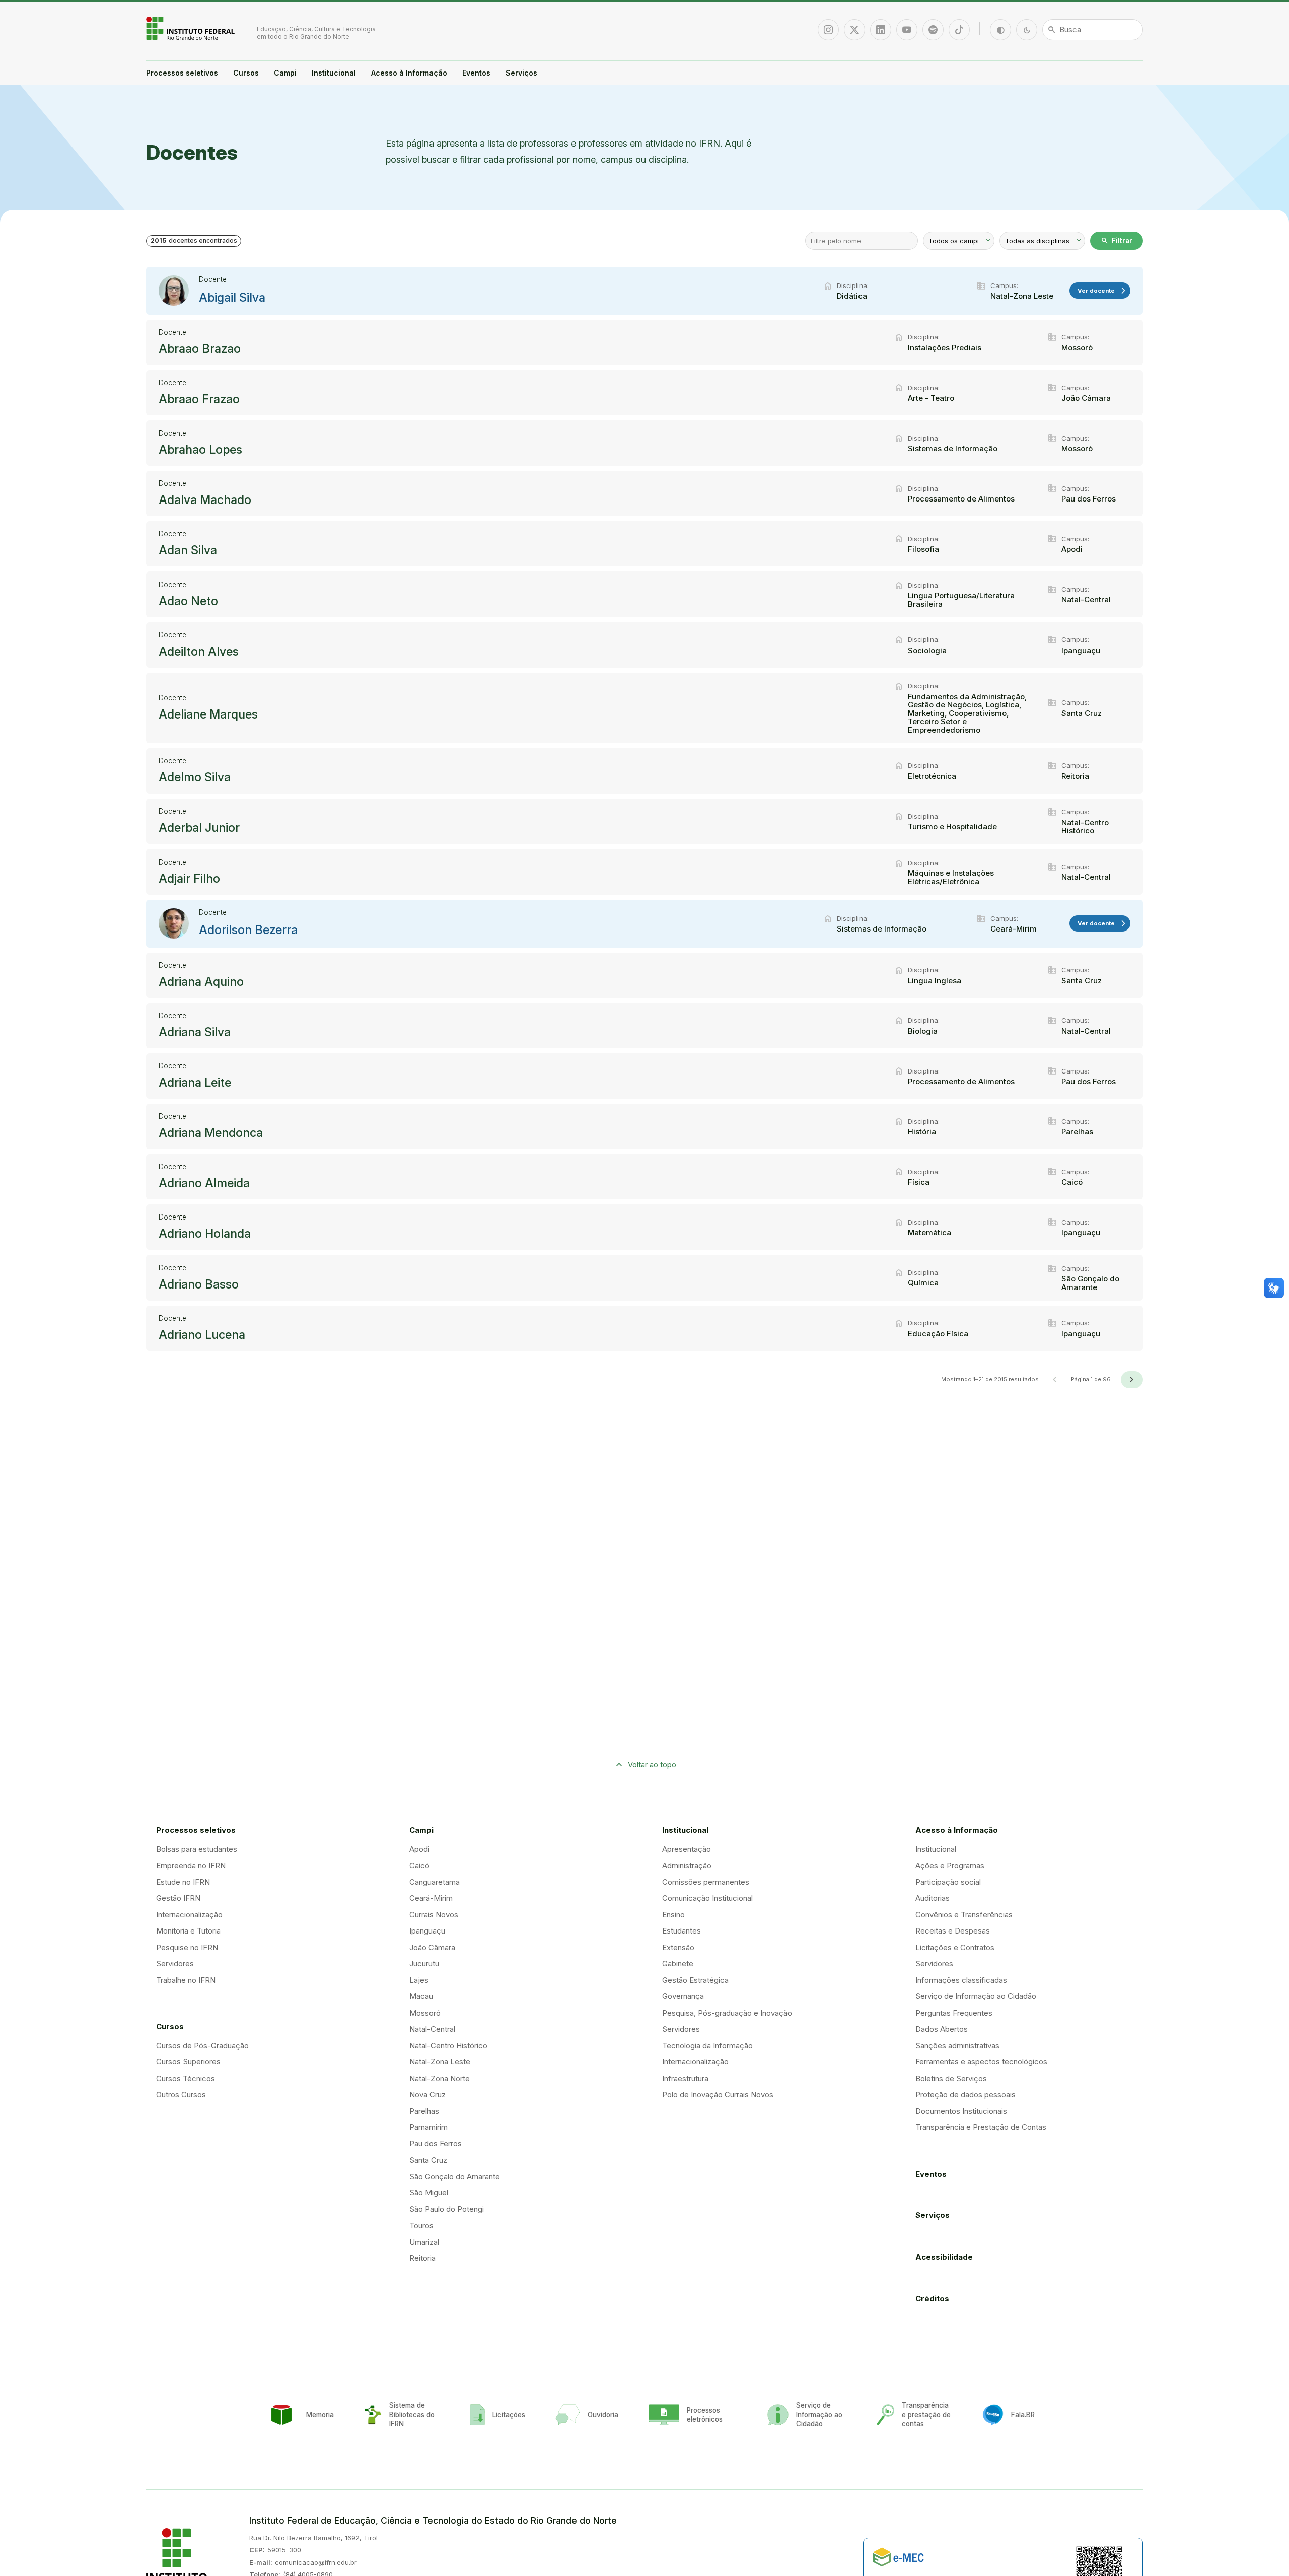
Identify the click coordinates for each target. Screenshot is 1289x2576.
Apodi (419, 1849)
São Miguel (429, 2193)
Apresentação (687, 1849)
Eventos (476, 73)
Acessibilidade (944, 2257)
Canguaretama (435, 1882)
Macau (421, 1996)
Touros (421, 2225)
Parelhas (424, 2111)
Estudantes (682, 1931)
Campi (285, 73)
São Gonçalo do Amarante (455, 2176)
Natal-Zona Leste (440, 2062)
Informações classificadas (961, 1980)
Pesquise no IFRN (187, 1947)
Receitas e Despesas (953, 1931)
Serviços (521, 73)
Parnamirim (428, 2127)
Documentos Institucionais (961, 2111)
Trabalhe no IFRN (186, 1980)
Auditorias (933, 1898)
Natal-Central (432, 2029)
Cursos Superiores (188, 2062)
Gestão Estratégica (695, 1980)
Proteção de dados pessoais (965, 2094)
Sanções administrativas (957, 2046)
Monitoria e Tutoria (188, 1931)
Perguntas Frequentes (954, 2013)
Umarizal (424, 2242)
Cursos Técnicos (186, 2078)
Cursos (246, 73)
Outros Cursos (181, 2094)
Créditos (932, 2298)
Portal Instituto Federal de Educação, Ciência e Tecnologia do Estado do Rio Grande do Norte (191, 28)
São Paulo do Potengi (447, 2209)
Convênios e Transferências (964, 1915)
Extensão (678, 1947)
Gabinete (678, 1963)
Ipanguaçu (427, 1931)
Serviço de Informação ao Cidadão (976, 1996)
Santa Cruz (428, 2160)
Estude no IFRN (183, 1882)
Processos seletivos (182, 73)
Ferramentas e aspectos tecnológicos (981, 2062)
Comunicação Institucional (707, 1898)
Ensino (673, 1915)
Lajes (419, 1980)
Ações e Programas (950, 1865)
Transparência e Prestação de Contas (981, 2127)
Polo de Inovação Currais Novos (718, 2094)
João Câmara (432, 1947)
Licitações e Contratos (955, 1947)
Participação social (948, 1882)
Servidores (175, 1963)
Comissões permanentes (706, 1882)
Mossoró (425, 2013)
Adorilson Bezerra (248, 930)
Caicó (419, 1865)
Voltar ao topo (652, 1765)
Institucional (334, 73)
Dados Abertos (942, 2029)
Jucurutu (424, 1963)
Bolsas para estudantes (197, 1849)
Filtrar (1117, 241)
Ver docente (1102, 291)
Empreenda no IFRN (191, 1865)
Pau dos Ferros (436, 2144)
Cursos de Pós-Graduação (202, 2046)
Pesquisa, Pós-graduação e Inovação (727, 2013)
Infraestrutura (685, 2078)
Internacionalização (189, 1915)
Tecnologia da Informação (707, 2046)
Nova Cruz (427, 2094)
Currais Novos (434, 1915)
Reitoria (422, 2258)
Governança (683, 1996)
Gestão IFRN (178, 1898)
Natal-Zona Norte (440, 2078)
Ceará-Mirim (431, 1898)
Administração (687, 1865)
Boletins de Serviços (951, 2078)
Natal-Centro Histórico (448, 2046)
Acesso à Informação (409, 73)
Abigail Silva (232, 298)
